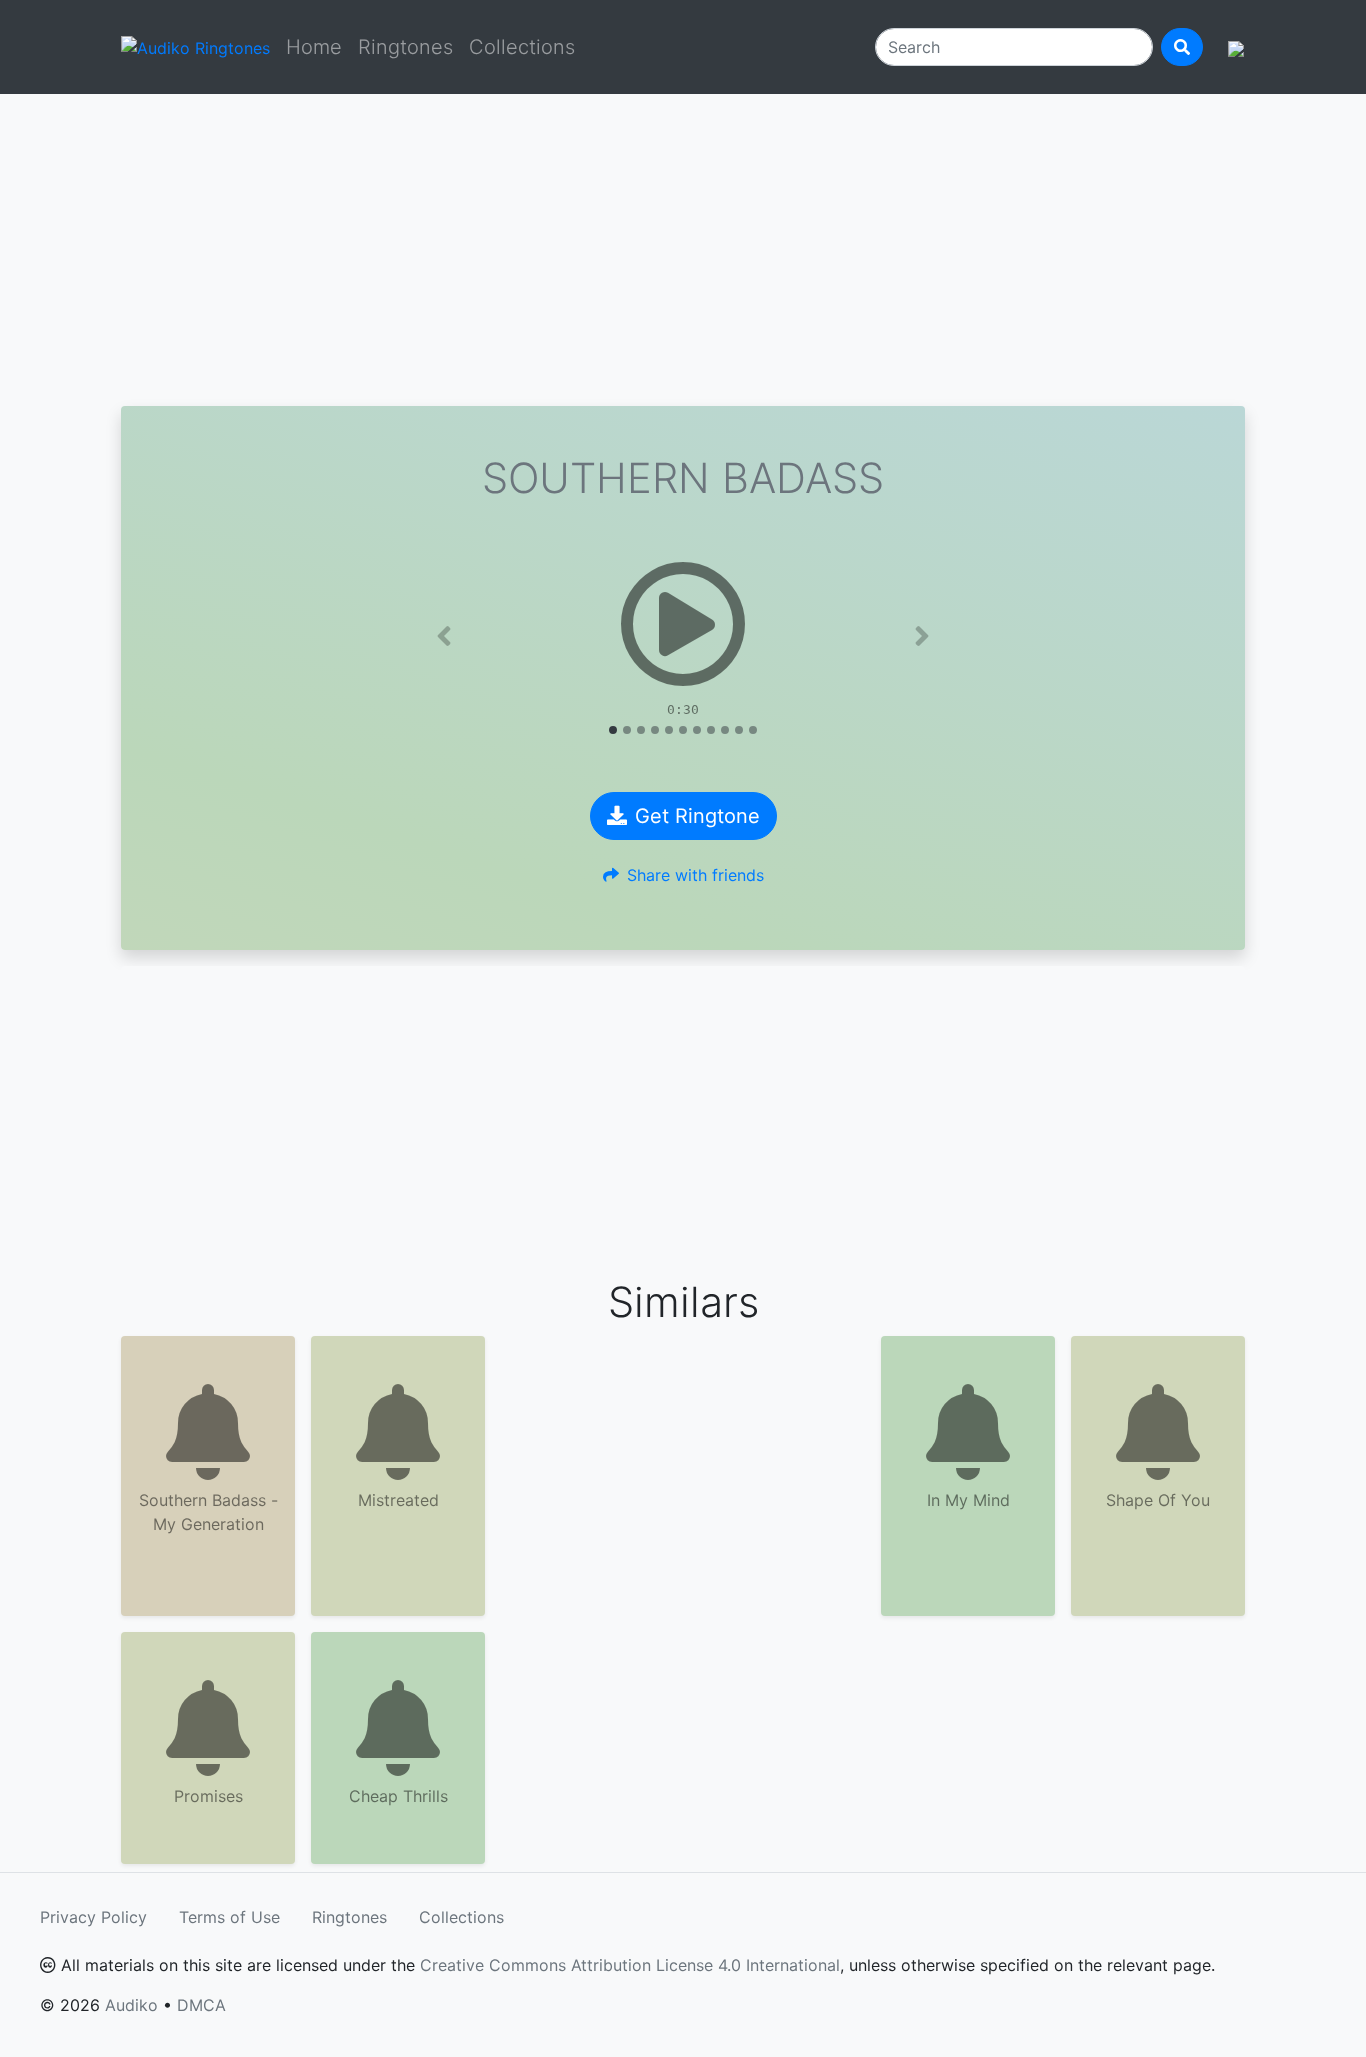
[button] (444, 636)
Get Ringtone (697, 816)
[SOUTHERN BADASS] (683, 624)
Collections (522, 47)
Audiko (131, 2005)
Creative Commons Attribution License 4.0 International (630, 1965)
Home (314, 47)
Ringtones (405, 47)
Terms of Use (229, 1917)
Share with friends (695, 875)
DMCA (201, 2005)
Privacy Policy (93, 1917)
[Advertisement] (683, 250)
